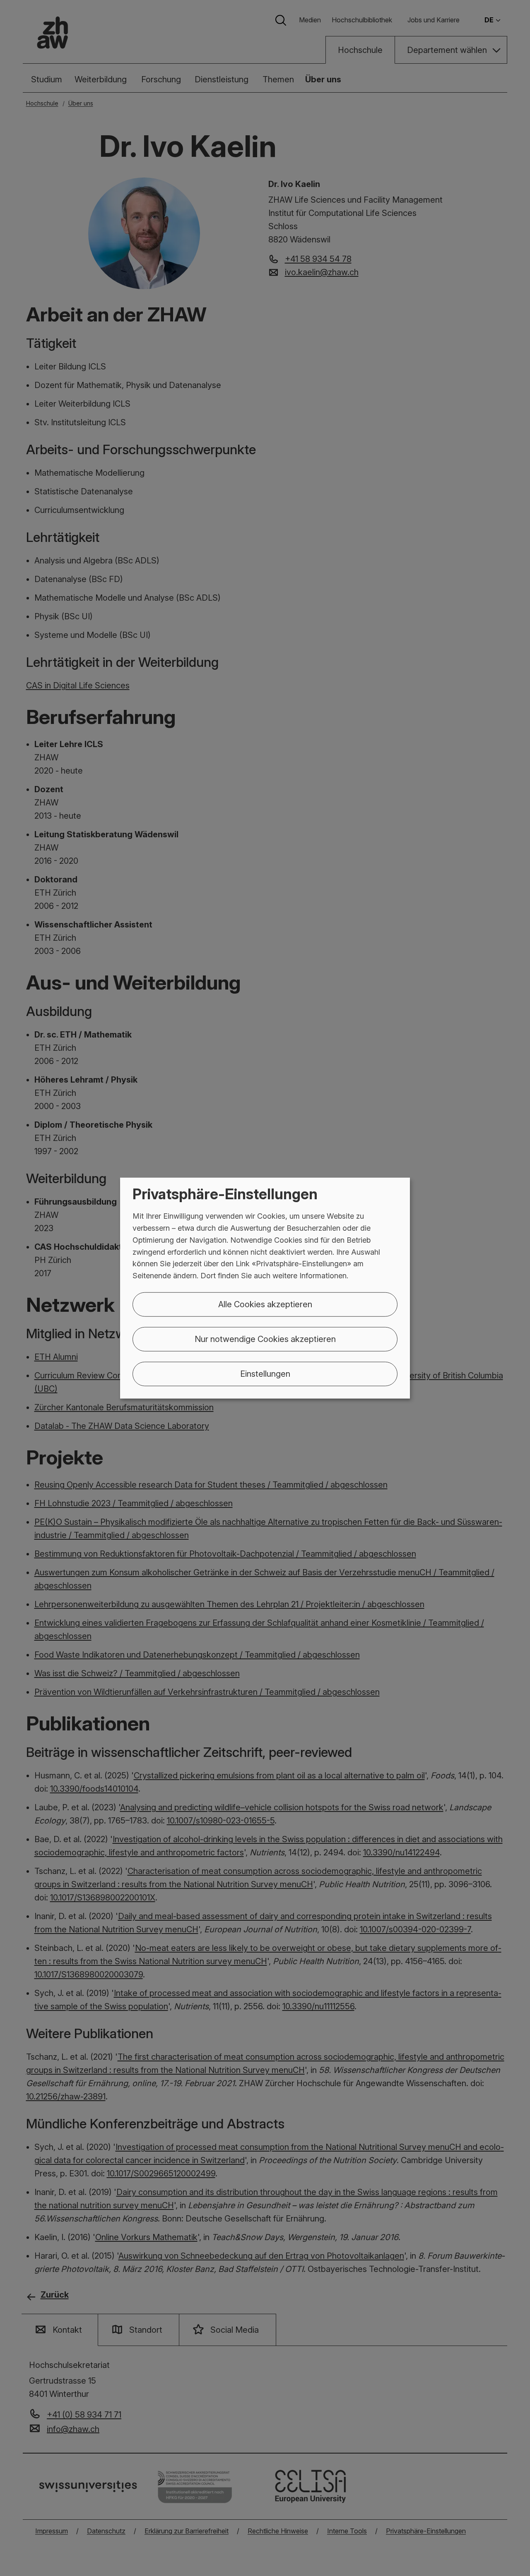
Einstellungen (265, 1374)
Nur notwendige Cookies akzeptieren (265, 1339)
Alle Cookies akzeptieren (265, 1304)
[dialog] (265, 1288)
